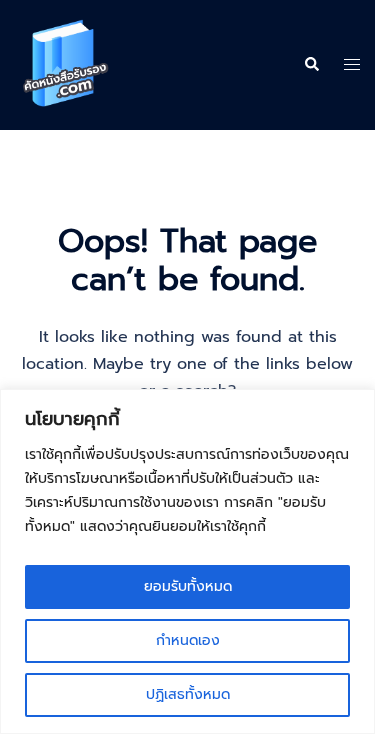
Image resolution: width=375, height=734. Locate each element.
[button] (311, 65)
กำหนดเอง (188, 640)
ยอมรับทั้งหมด (188, 586)
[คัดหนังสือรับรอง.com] (65, 64)
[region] (187, 561)
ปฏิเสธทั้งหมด (188, 694)
